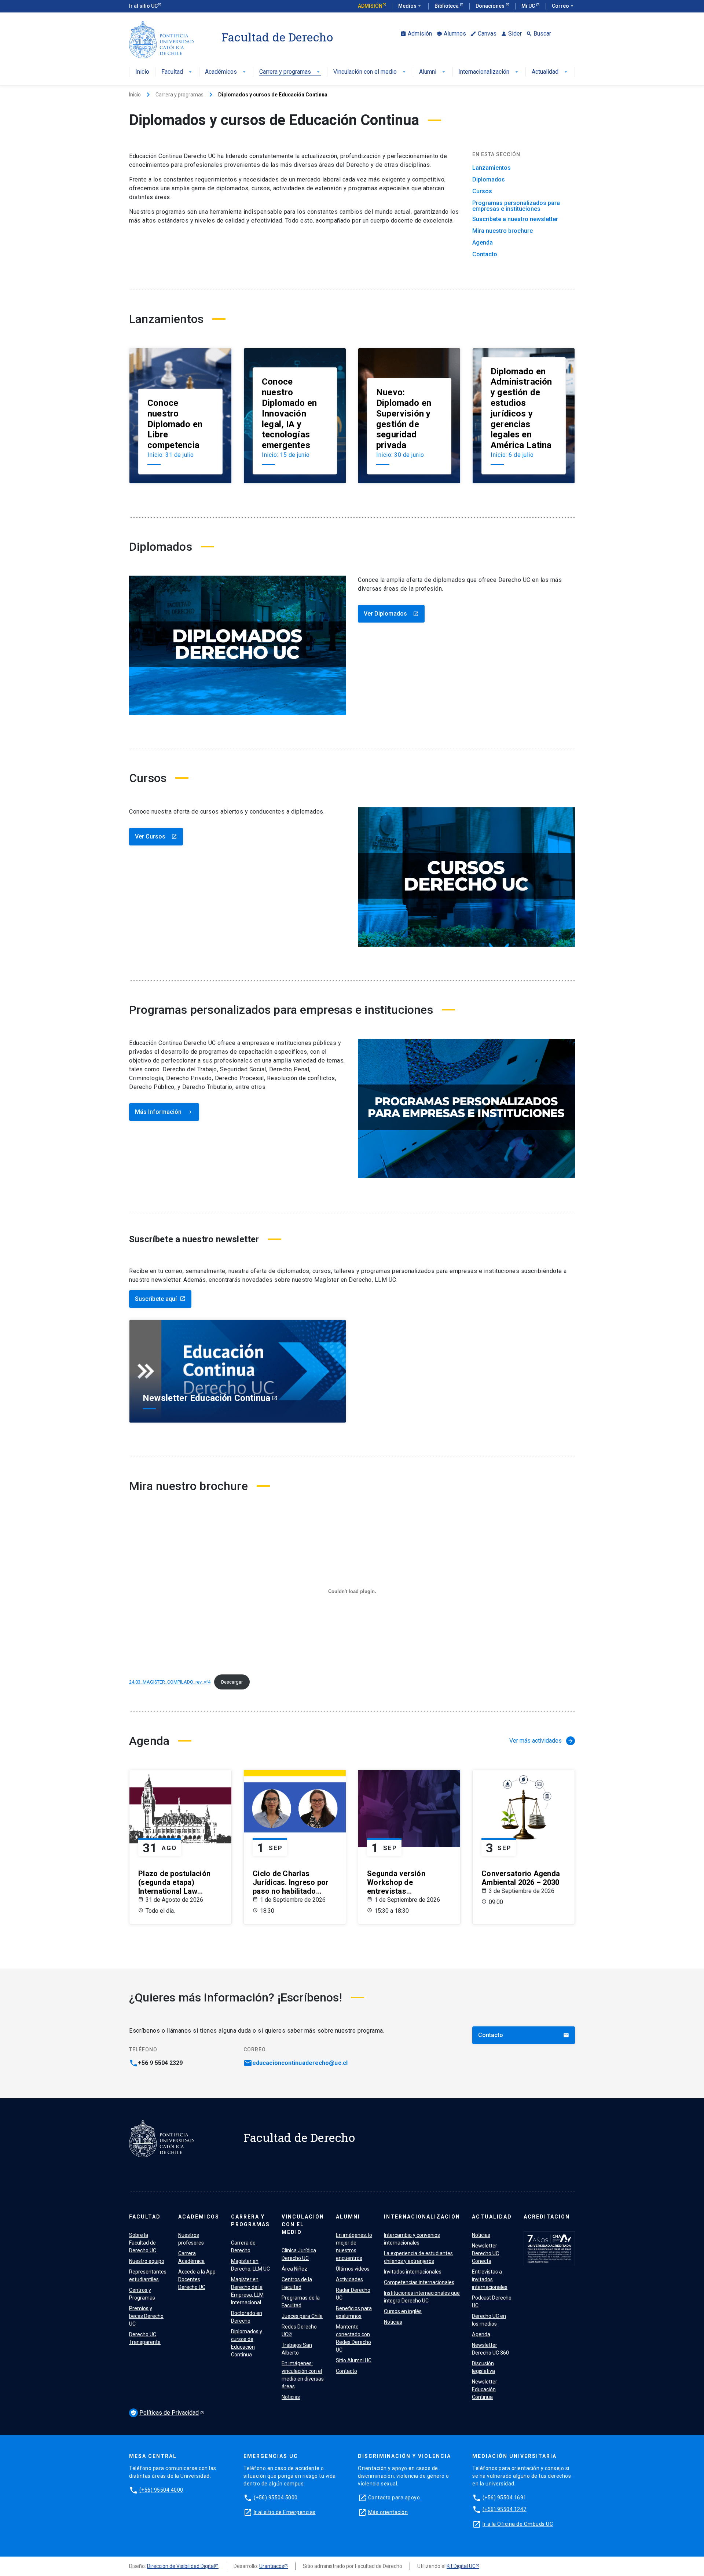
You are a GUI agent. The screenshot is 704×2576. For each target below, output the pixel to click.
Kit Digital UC (461, 2566)
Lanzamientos (492, 168)
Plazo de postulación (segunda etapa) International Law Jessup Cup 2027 (174, 1882)
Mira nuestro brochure (503, 231)
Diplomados (489, 180)
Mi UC (529, 6)
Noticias (291, 2397)
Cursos (482, 191)
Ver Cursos (156, 836)
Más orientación (388, 2512)
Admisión (370, 6)
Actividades (349, 2279)
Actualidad (550, 72)
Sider (511, 34)
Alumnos (451, 34)
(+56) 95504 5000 (276, 2498)
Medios (410, 6)
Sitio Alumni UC (354, 2360)
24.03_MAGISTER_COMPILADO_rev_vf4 (170, 1682)
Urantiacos (272, 2566)
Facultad (177, 72)
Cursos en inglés (403, 2311)
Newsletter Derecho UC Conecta (485, 2253)
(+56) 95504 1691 (505, 2498)
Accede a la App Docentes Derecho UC (197, 2279)
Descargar (232, 1682)
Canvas (483, 34)
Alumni (433, 72)
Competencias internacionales (419, 2282)
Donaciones (491, 6)
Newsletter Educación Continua (485, 2389)
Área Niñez (294, 2269)
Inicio (142, 72)
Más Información (164, 1112)
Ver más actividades (541, 1741)
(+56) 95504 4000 (161, 2490)
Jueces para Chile (302, 2316)
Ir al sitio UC (143, 6)
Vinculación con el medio (370, 72)
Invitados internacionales (413, 2272)
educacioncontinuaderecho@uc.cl (300, 2063)
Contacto (485, 254)
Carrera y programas (290, 72)
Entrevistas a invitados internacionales (490, 2279)
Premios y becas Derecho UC (146, 2316)
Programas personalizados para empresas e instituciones (516, 206)
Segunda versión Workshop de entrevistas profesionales (396, 1882)
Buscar (539, 34)
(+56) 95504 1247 (505, 2509)
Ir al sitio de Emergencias (285, 2512)
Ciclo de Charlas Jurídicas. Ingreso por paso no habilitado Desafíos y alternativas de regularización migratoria (292, 1882)
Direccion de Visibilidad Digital (181, 2566)
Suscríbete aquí (160, 1299)
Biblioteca (447, 6)
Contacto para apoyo (394, 2498)
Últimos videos (353, 2269)
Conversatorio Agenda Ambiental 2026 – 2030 (521, 1878)
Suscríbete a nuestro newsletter (515, 219)
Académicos (226, 72)
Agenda (483, 243)
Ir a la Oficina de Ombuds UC (518, 2524)
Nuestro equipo (147, 2261)
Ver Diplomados (391, 614)
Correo (563, 6)
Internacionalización (489, 72)
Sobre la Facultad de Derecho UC (143, 2243)
